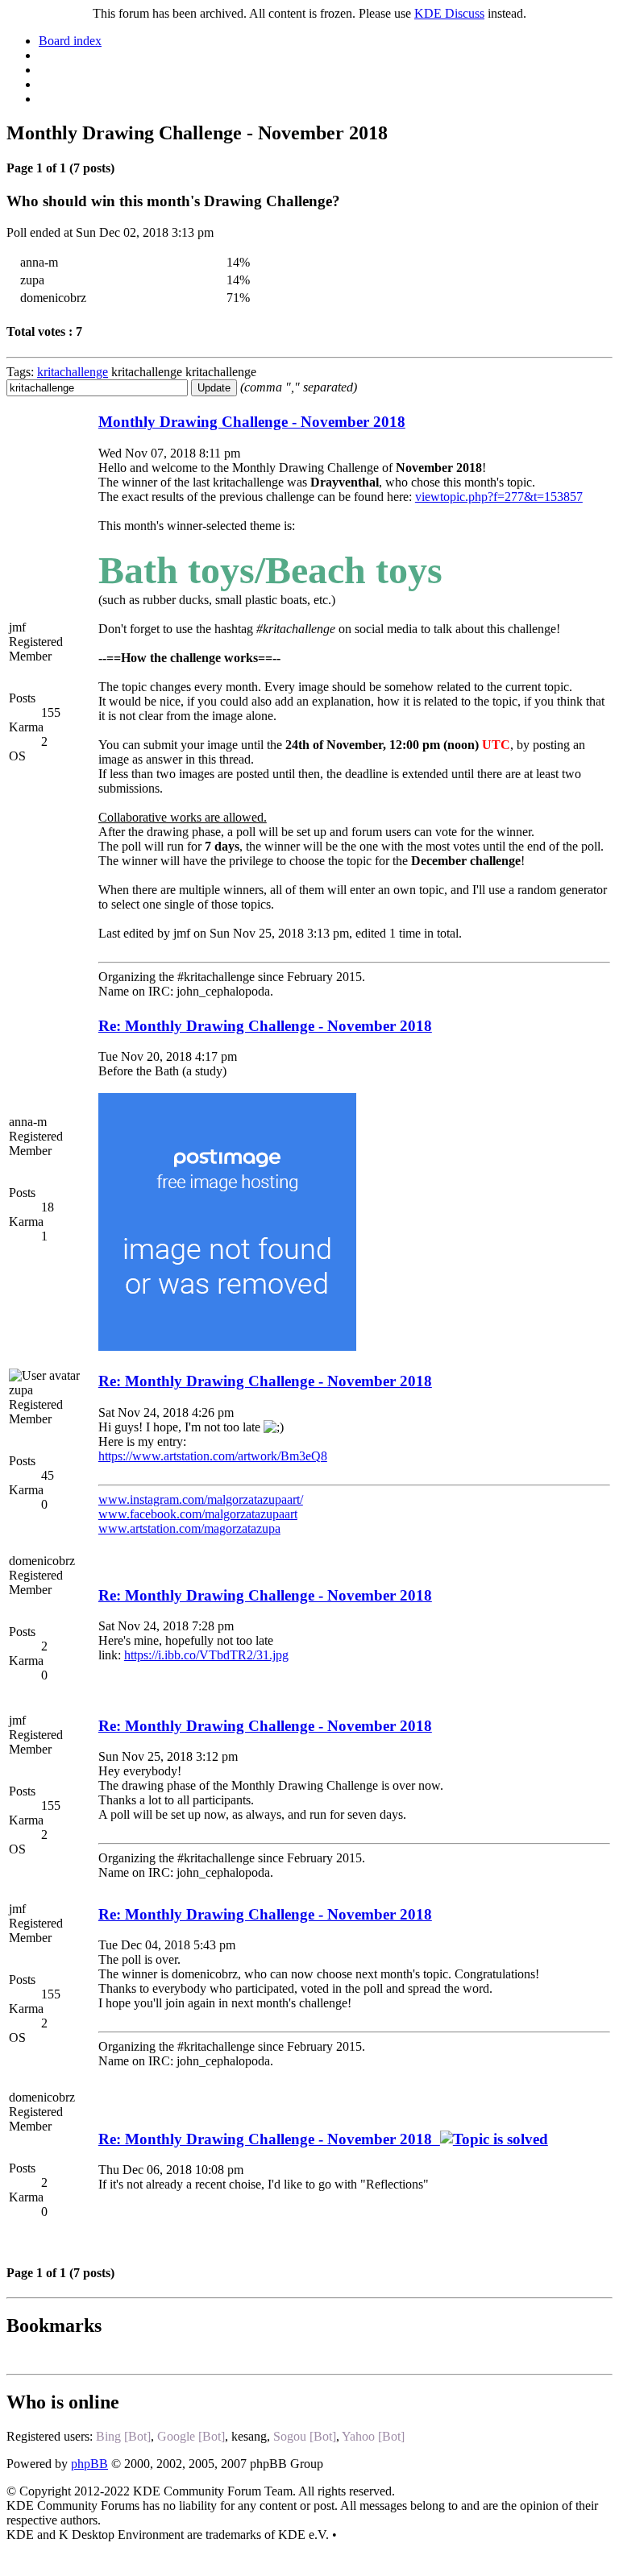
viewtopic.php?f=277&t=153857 (499, 497)
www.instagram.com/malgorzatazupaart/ (201, 1499)
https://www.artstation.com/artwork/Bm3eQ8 (213, 1456)
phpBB (89, 2464)
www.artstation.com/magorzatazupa (189, 1528)
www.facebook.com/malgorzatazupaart (198, 1514)
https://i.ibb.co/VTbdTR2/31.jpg (206, 1655)
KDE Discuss (449, 13)
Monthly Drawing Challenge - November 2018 (252, 422)
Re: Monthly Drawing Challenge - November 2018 (265, 1026)
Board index (70, 41)
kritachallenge (73, 372)
